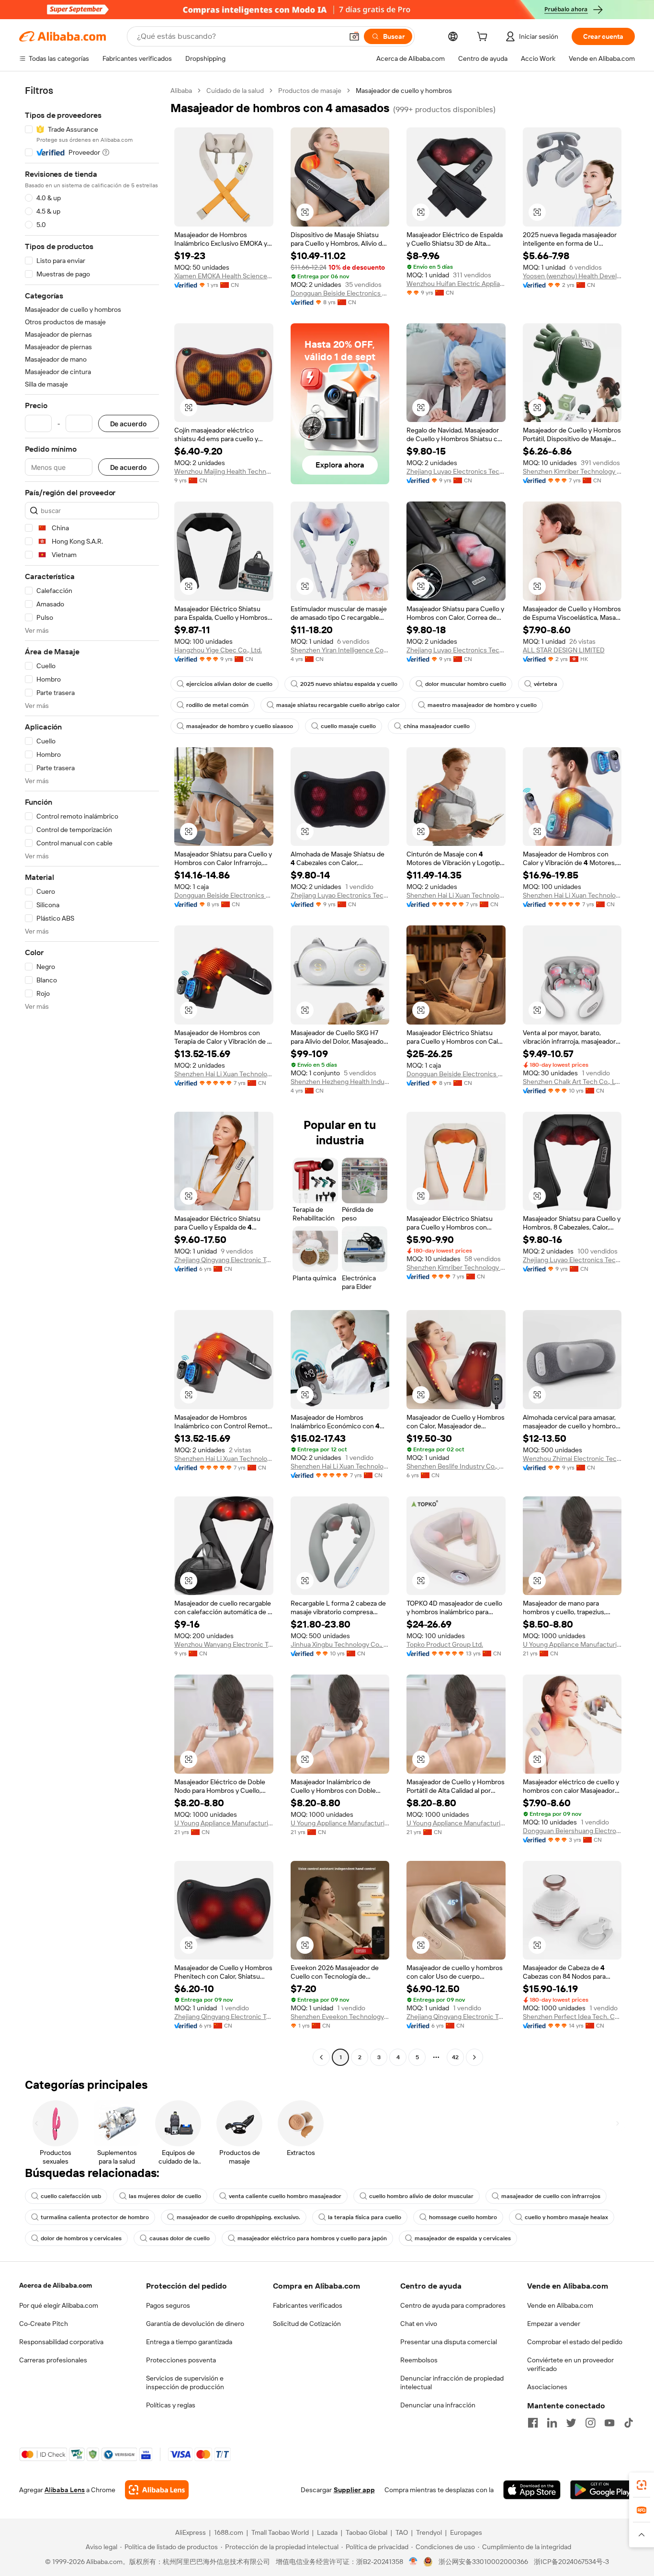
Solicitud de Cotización (307, 2324)
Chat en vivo (419, 2324)
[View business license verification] (413, 2562)
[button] (354, 36)
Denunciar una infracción (438, 2405)
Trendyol (429, 2532)
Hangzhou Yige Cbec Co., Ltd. (218, 650)
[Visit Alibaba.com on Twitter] (571, 2423)
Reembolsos (419, 2360)
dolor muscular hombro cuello (466, 684)
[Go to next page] (474, 2057)
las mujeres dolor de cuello (165, 2196)
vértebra (546, 684)
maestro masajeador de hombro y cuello (482, 705)
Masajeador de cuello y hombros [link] (404, 91)
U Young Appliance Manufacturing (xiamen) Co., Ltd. (572, 1644)
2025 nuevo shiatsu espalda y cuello (349, 684)
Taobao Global (366, 2532)
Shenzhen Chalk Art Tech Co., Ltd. (572, 1082)
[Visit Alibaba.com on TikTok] (629, 2423)
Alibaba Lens (65, 2490)
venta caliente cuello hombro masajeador (285, 2196)
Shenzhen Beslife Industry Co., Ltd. (456, 1466)
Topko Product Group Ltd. (445, 1644)
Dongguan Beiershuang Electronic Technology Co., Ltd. (572, 1831)
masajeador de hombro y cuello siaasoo (240, 726)
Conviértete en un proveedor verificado (570, 2364)
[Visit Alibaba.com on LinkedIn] (552, 2423)
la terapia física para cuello (365, 2217)
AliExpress (191, 2532)
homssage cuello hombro (463, 2217)
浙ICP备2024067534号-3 (571, 2562)
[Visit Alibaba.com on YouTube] (609, 2423)
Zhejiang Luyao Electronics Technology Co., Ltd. (456, 471)
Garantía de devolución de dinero (195, 2324)
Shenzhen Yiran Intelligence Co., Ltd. (340, 650)
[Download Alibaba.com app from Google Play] (603, 2490)
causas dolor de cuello (180, 2238)
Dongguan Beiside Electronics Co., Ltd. (340, 293)
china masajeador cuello (437, 726)
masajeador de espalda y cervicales (463, 2238)
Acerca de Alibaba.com (56, 2285)
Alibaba (181, 91)
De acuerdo (129, 424)
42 (455, 2057)
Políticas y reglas (171, 2405)
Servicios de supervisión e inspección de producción (185, 2382)
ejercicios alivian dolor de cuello (229, 684)
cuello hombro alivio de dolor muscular (421, 2196)
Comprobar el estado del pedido (575, 2342)
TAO (402, 2532)
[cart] (484, 38)
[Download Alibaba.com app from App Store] (532, 2490)
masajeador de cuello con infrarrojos (551, 2196)
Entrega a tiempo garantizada (189, 2342)
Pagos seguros (168, 2305)
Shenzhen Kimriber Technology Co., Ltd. (572, 471)
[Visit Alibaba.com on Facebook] (533, 2423)
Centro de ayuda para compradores (453, 2305)
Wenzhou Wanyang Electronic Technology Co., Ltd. (224, 1644)
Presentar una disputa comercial (449, 2342)
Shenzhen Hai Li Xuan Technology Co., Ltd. (456, 895)
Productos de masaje (310, 91)
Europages (466, 2532)
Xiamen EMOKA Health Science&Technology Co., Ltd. (224, 276)
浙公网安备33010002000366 (483, 2562)
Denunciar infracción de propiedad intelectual (452, 2382)
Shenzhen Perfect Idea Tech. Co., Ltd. (572, 2017)
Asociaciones (547, 2387)
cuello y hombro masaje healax (566, 2217)
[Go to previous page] (321, 2057)
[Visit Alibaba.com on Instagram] (590, 2423)
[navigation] (92, 1075)
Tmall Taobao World (280, 2532)
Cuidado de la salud (235, 91)
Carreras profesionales (53, 2360)
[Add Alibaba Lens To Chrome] (157, 2490)
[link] (642, 2485)
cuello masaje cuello (348, 726)
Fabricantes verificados (308, 2305)
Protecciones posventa (181, 2360)
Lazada (327, 2532)
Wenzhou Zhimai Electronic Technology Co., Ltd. (572, 1459)
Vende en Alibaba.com (560, 2305)
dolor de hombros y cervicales (81, 2238)
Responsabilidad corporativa (61, 2342)
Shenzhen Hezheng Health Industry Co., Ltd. (340, 1082)
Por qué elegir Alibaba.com (59, 2305)
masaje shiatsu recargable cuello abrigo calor (338, 705)
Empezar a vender (554, 2324)
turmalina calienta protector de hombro (95, 2217)
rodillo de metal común (217, 705)
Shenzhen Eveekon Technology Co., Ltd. (340, 2017)
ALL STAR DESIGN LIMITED (564, 650)
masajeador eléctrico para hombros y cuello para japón (312, 2238)
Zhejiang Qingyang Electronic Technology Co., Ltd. (224, 1260)
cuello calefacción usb (71, 2196)
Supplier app (354, 2490)
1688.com (229, 2532)
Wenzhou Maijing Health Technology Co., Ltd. (224, 471)
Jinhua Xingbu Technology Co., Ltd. (340, 1644)
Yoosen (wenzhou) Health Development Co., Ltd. (572, 276)
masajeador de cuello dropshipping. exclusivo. (238, 2217)
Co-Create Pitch (44, 2324)
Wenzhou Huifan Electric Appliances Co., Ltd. (456, 284)
